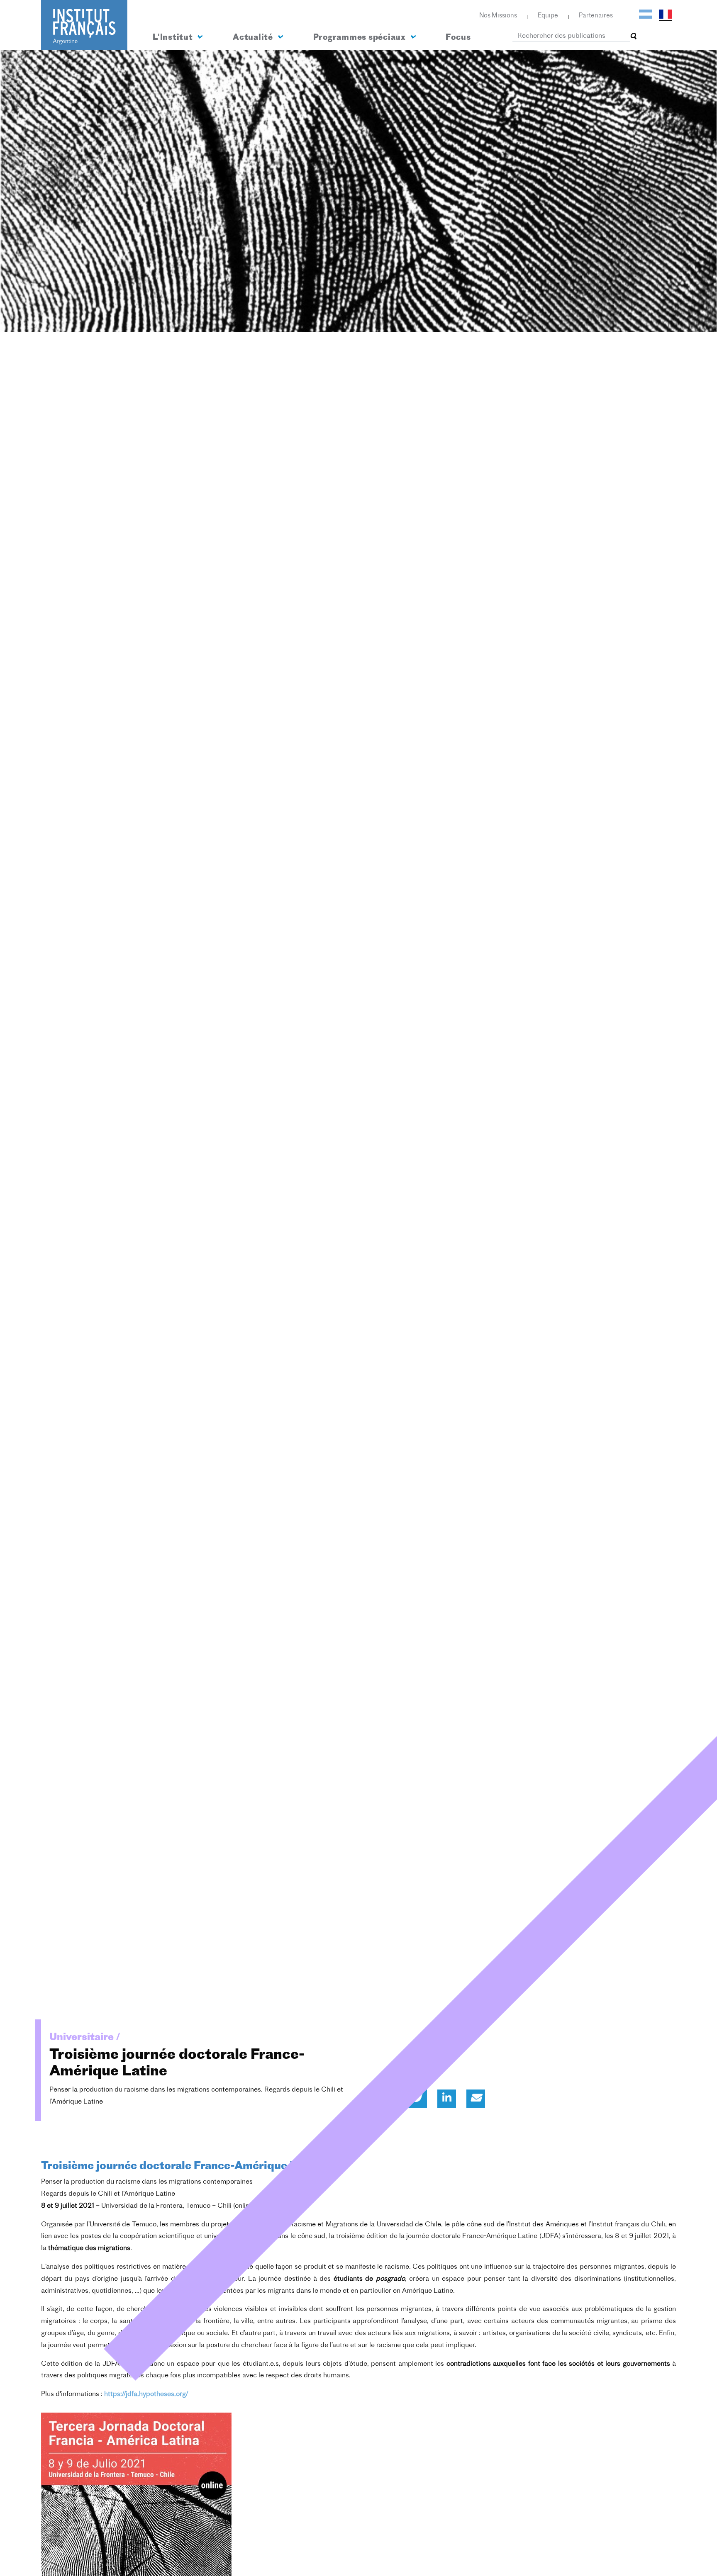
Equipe (548, 16)
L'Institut (174, 38)
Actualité (254, 38)
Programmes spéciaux (361, 38)
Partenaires (596, 16)
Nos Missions (498, 16)
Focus (458, 38)
